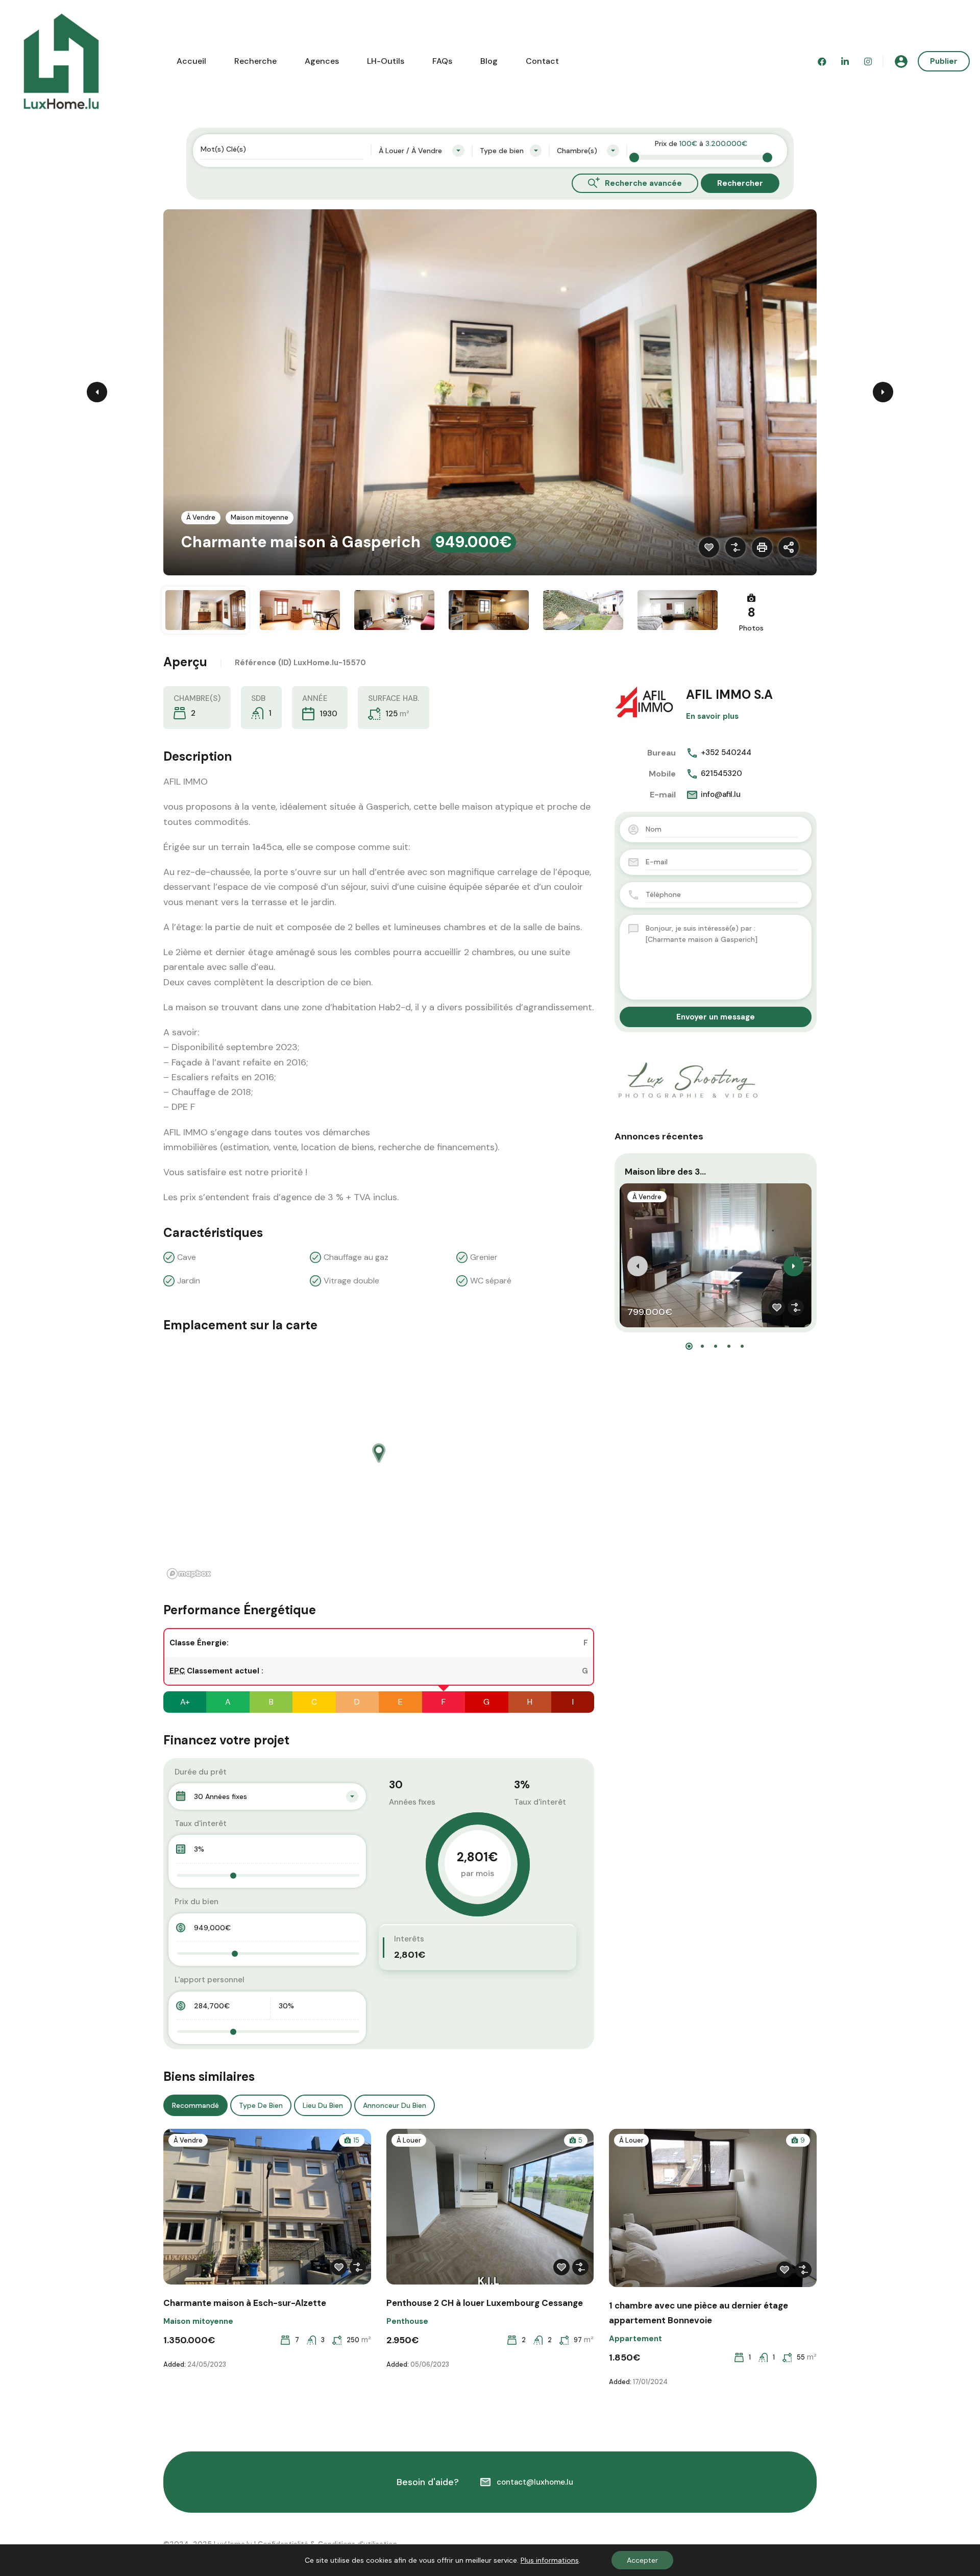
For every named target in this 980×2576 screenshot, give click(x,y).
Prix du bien (197, 1902)
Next (883, 392)
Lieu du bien (323, 2105)
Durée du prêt (201, 1772)
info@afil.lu (721, 794)
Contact (542, 61)
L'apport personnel (210, 1980)
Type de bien (261, 2105)
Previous (97, 392)
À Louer (409, 2140)
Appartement (635, 2339)
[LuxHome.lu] (61, 60)
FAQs (442, 61)
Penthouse (407, 2321)
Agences (322, 61)
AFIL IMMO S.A (729, 695)
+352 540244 (726, 752)
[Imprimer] (762, 547)
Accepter (642, 2560)
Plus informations (550, 2560)
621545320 (721, 773)
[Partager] (789, 547)
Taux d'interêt (201, 1824)
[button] (689, 1346)
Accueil (191, 61)
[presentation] (638, 1266)
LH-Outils (386, 61)
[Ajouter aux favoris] (709, 547)
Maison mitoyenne (260, 517)
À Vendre (201, 517)
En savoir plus (712, 716)
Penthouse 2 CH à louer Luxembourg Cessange (485, 2303)
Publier (944, 61)
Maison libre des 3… (665, 1172)
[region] (379, 1463)
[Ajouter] (736, 547)
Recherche (255, 61)
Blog (489, 61)
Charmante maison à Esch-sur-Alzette (245, 2303)
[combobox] (422, 151)
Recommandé (195, 2105)
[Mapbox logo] (189, 1574)
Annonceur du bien (395, 2105)
